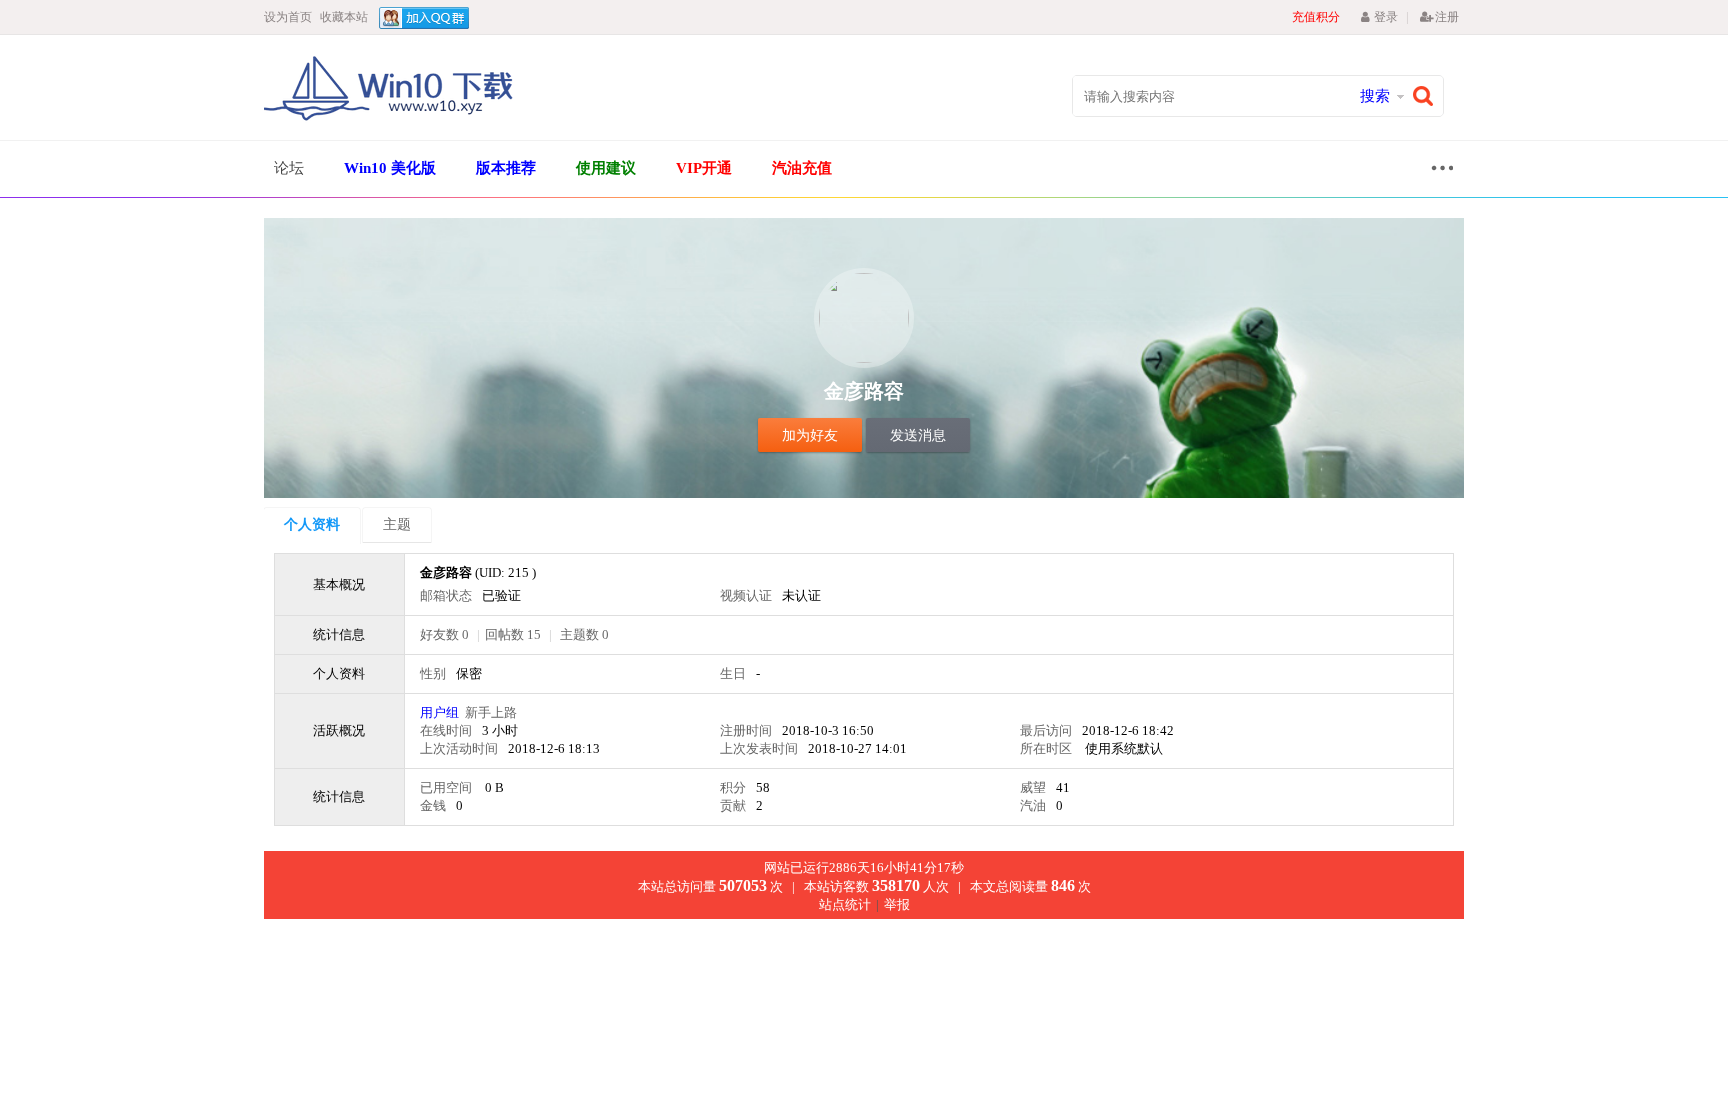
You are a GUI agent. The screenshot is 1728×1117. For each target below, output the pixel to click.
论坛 (289, 168)
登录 (1385, 17)
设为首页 (288, 17)
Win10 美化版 (390, 168)
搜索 (1375, 96)
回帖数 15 (513, 634)
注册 (1447, 17)
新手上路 (491, 712)
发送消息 (918, 435)
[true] (1428, 96)
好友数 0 (444, 634)
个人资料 (312, 524)
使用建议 (606, 168)
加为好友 (810, 435)
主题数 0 (584, 634)
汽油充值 (802, 168)
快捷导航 (1437, 170)
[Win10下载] (389, 118)
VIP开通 (704, 168)
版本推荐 (506, 168)
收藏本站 (344, 17)
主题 (397, 524)
